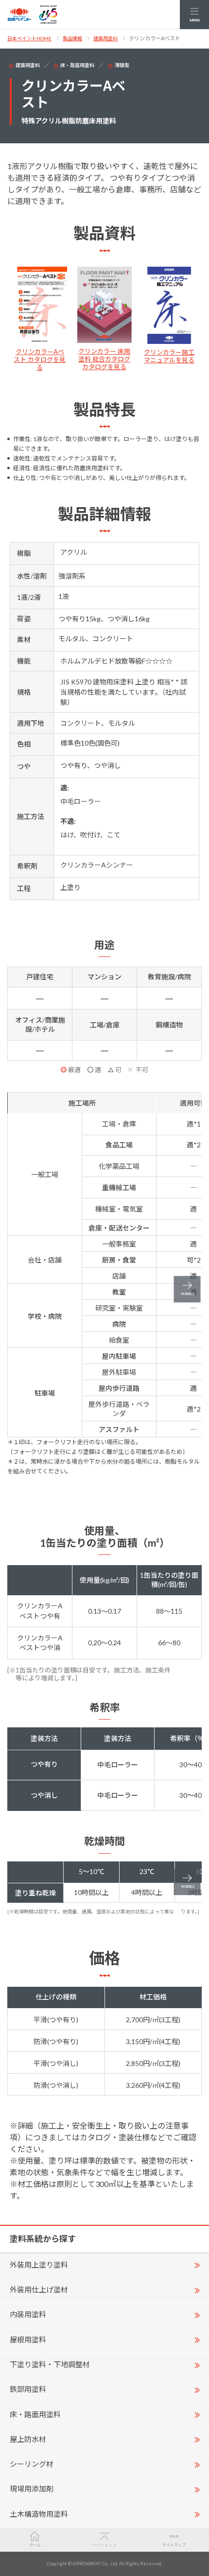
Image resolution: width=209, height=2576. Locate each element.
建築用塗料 (105, 38)
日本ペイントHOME (29, 38)
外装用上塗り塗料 (39, 2265)
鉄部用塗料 (28, 2389)
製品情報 (72, 38)
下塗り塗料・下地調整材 (50, 2364)
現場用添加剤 (32, 2489)
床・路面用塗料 (77, 65)
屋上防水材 (28, 2439)
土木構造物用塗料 (39, 2514)
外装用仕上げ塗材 (39, 2289)
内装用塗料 (28, 2314)
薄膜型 (122, 65)
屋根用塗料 (28, 2339)
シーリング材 (32, 2464)
